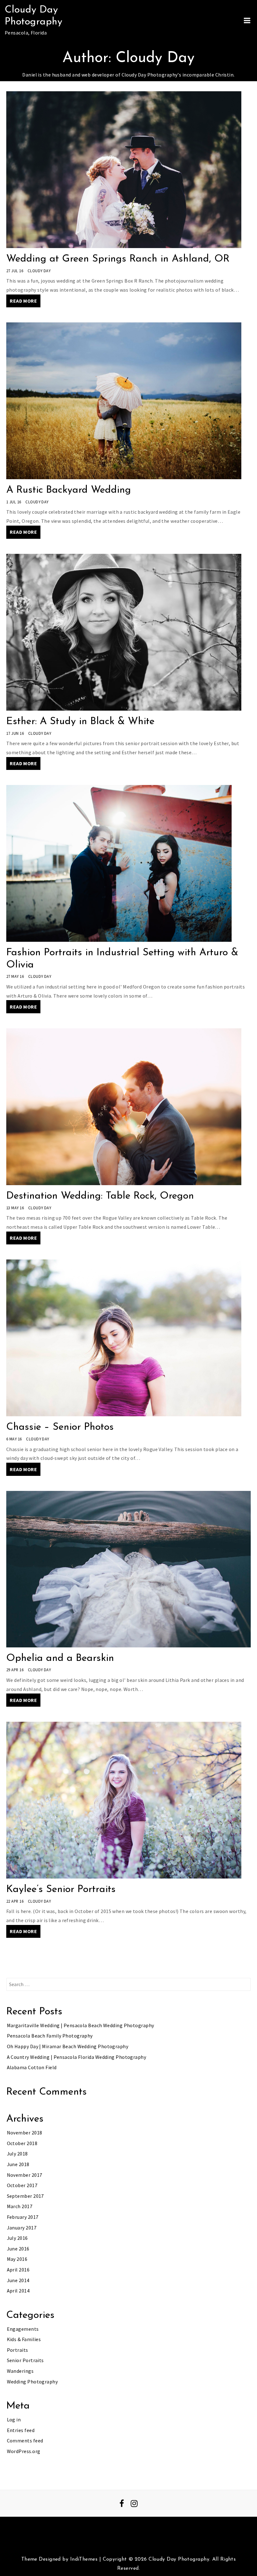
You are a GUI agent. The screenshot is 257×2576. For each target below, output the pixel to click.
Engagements (23, 2329)
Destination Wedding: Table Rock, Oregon (100, 1196)
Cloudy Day (39, 271)
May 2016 (17, 2259)
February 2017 (23, 2217)
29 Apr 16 (15, 1670)
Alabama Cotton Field (32, 2067)
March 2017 (20, 2206)
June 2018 (18, 2164)
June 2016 (18, 2249)
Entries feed (21, 2430)
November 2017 (25, 2175)
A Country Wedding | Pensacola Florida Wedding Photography (77, 2057)
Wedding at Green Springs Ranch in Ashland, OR (118, 259)
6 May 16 (14, 1439)
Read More (23, 301)
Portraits (18, 2350)
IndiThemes (84, 2559)
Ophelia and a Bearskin (60, 1658)
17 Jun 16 (15, 733)
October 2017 (22, 2185)
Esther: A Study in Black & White (80, 722)
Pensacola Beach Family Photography (50, 2036)
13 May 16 (15, 1208)
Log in (14, 2420)
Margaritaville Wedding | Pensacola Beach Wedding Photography (81, 2025)
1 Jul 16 (14, 502)
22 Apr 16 (15, 1901)
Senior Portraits (25, 2360)
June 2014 (18, 2280)
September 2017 (25, 2196)
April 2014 (18, 2291)
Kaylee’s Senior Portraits (61, 1890)
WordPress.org (24, 2451)
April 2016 (18, 2270)
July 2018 (17, 2154)
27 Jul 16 (15, 271)
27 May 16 (15, 976)
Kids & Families (24, 2339)
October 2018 (22, 2143)
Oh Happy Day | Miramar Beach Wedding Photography (68, 2046)
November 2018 (25, 2133)
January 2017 (22, 2228)
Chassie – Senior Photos (60, 1427)
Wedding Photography (32, 2382)
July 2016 (17, 2238)
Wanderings (20, 2371)
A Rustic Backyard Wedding (69, 490)
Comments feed (25, 2441)
